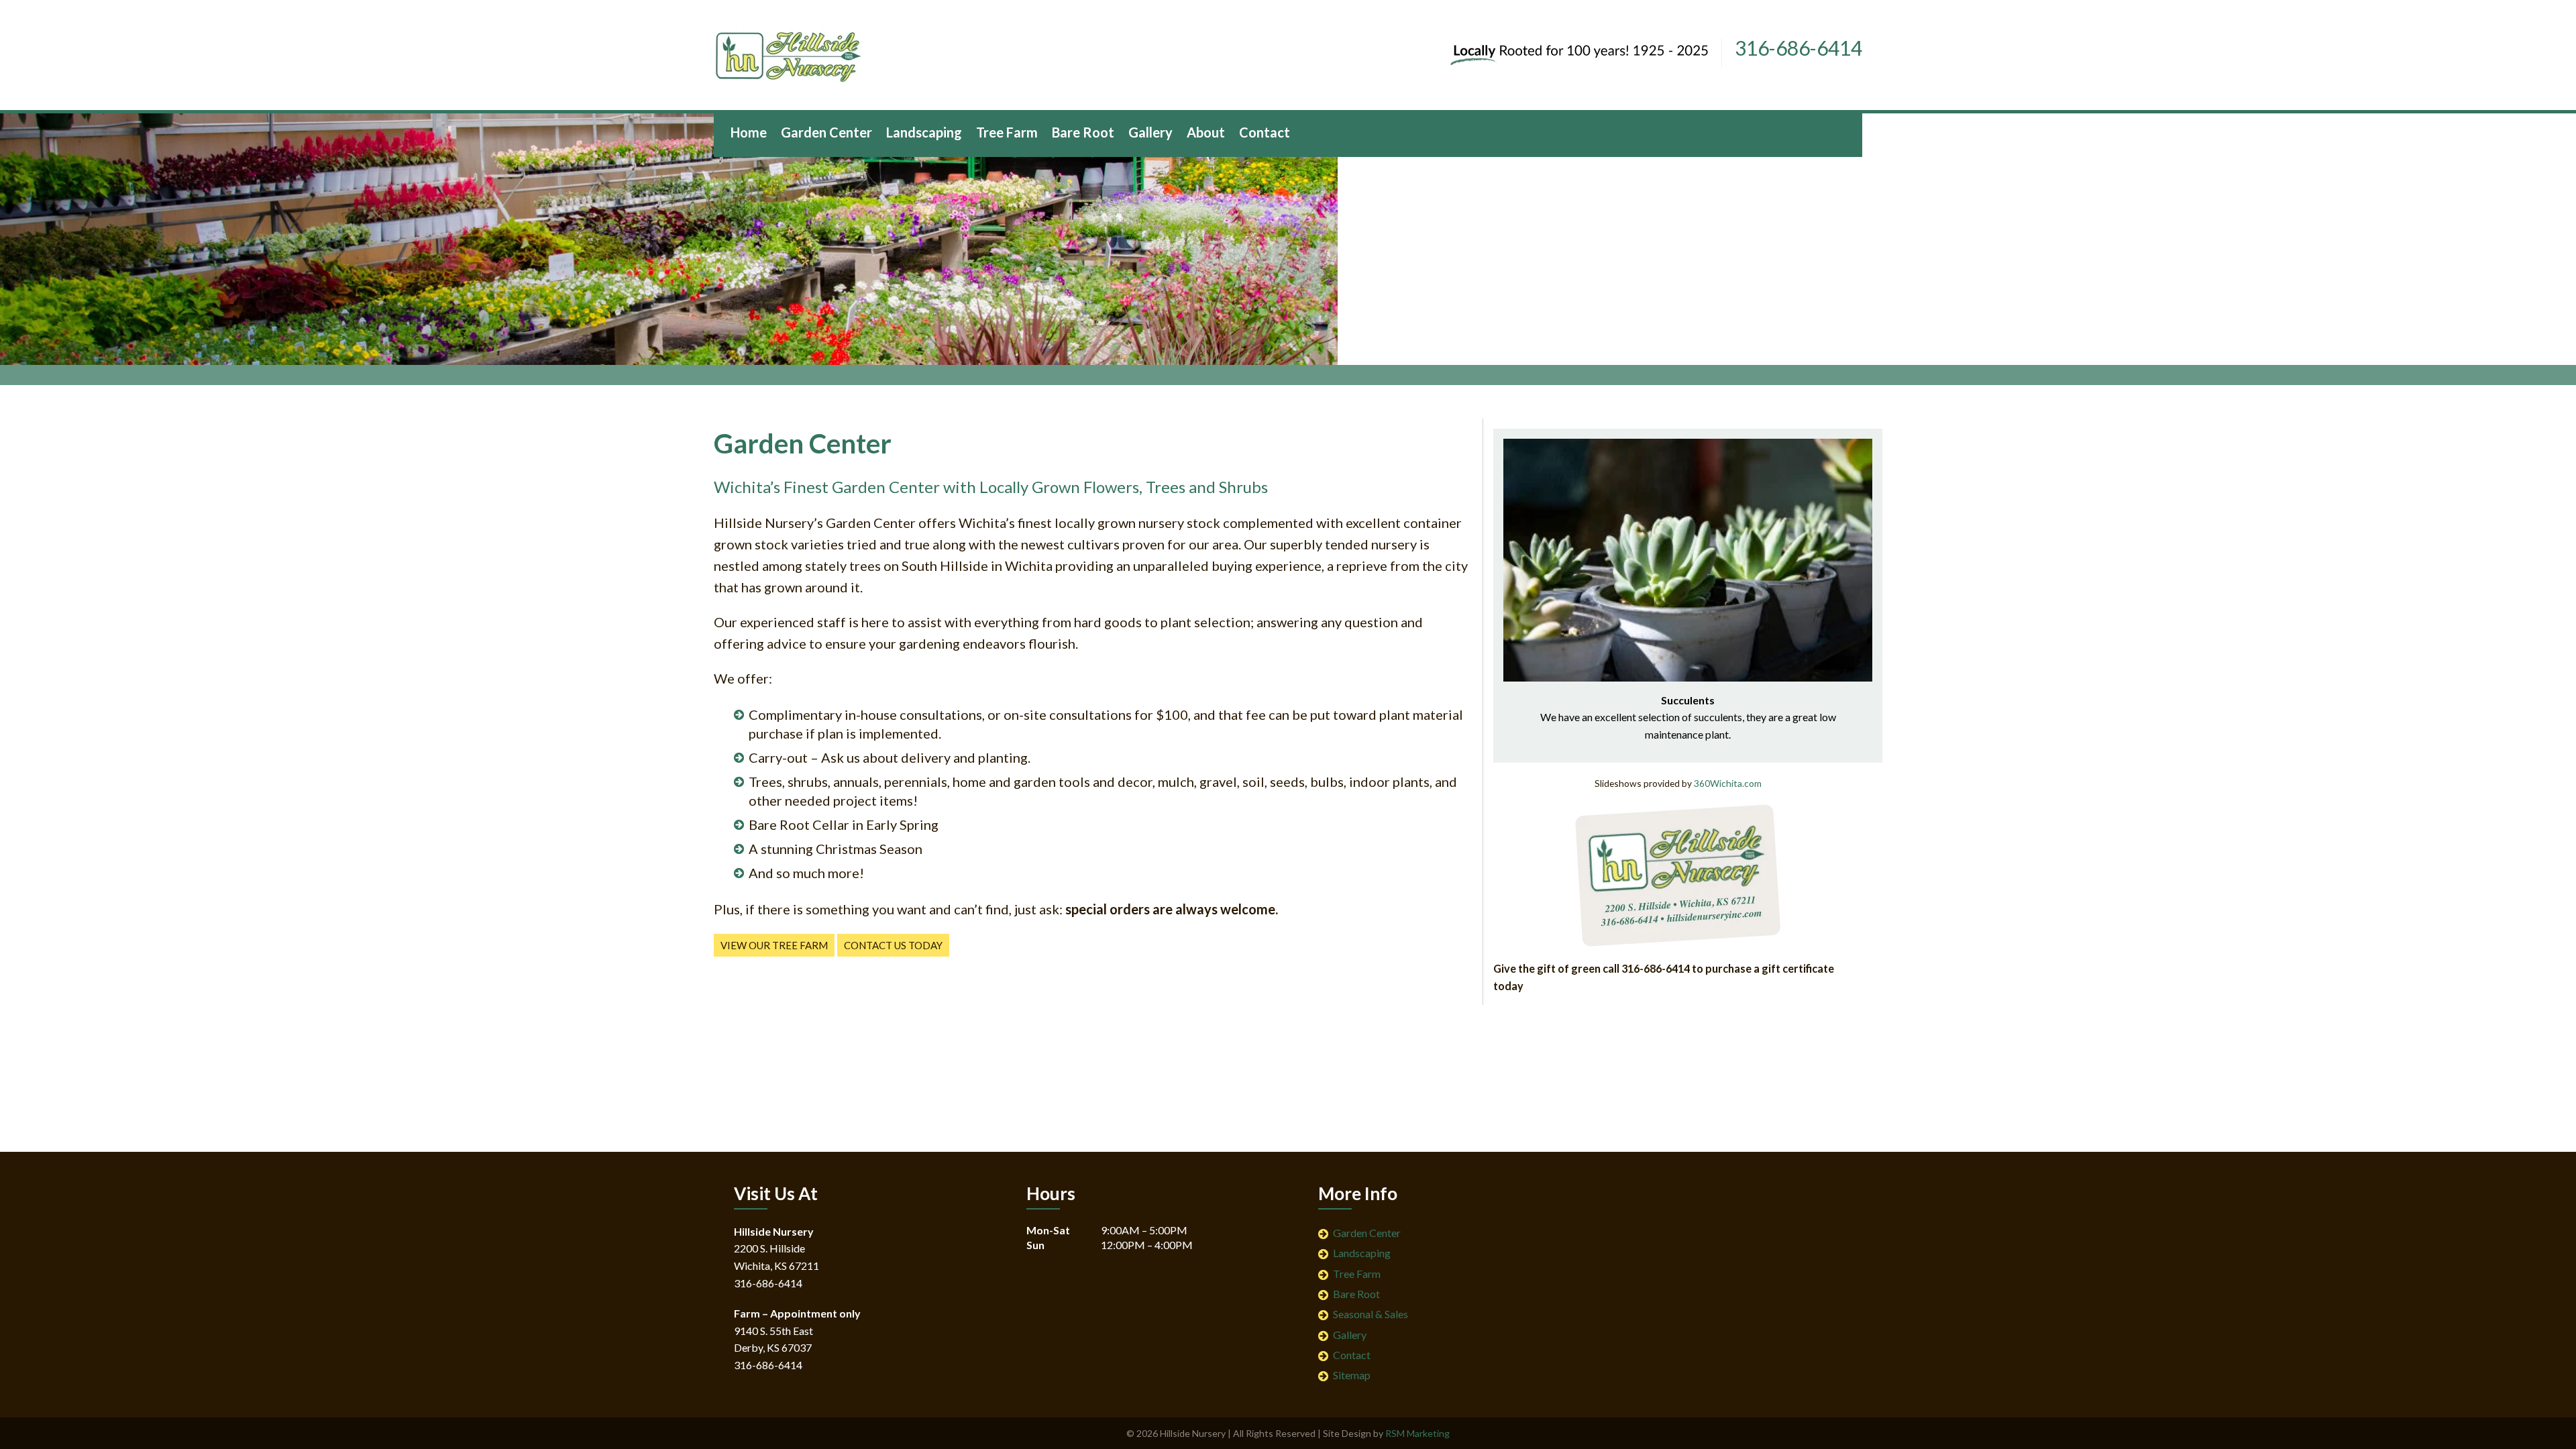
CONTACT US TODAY (893, 945)
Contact (1352, 1355)
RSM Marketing (1417, 1433)
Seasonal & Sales (1371, 1314)
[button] (1515, 549)
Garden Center (1367, 1233)
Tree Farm (1357, 1274)
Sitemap (1352, 1375)
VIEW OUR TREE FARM (774, 945)
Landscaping (1362, 1253)
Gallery (1350, 1335)
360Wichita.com (1728, 783)
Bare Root (1356, 1294)
